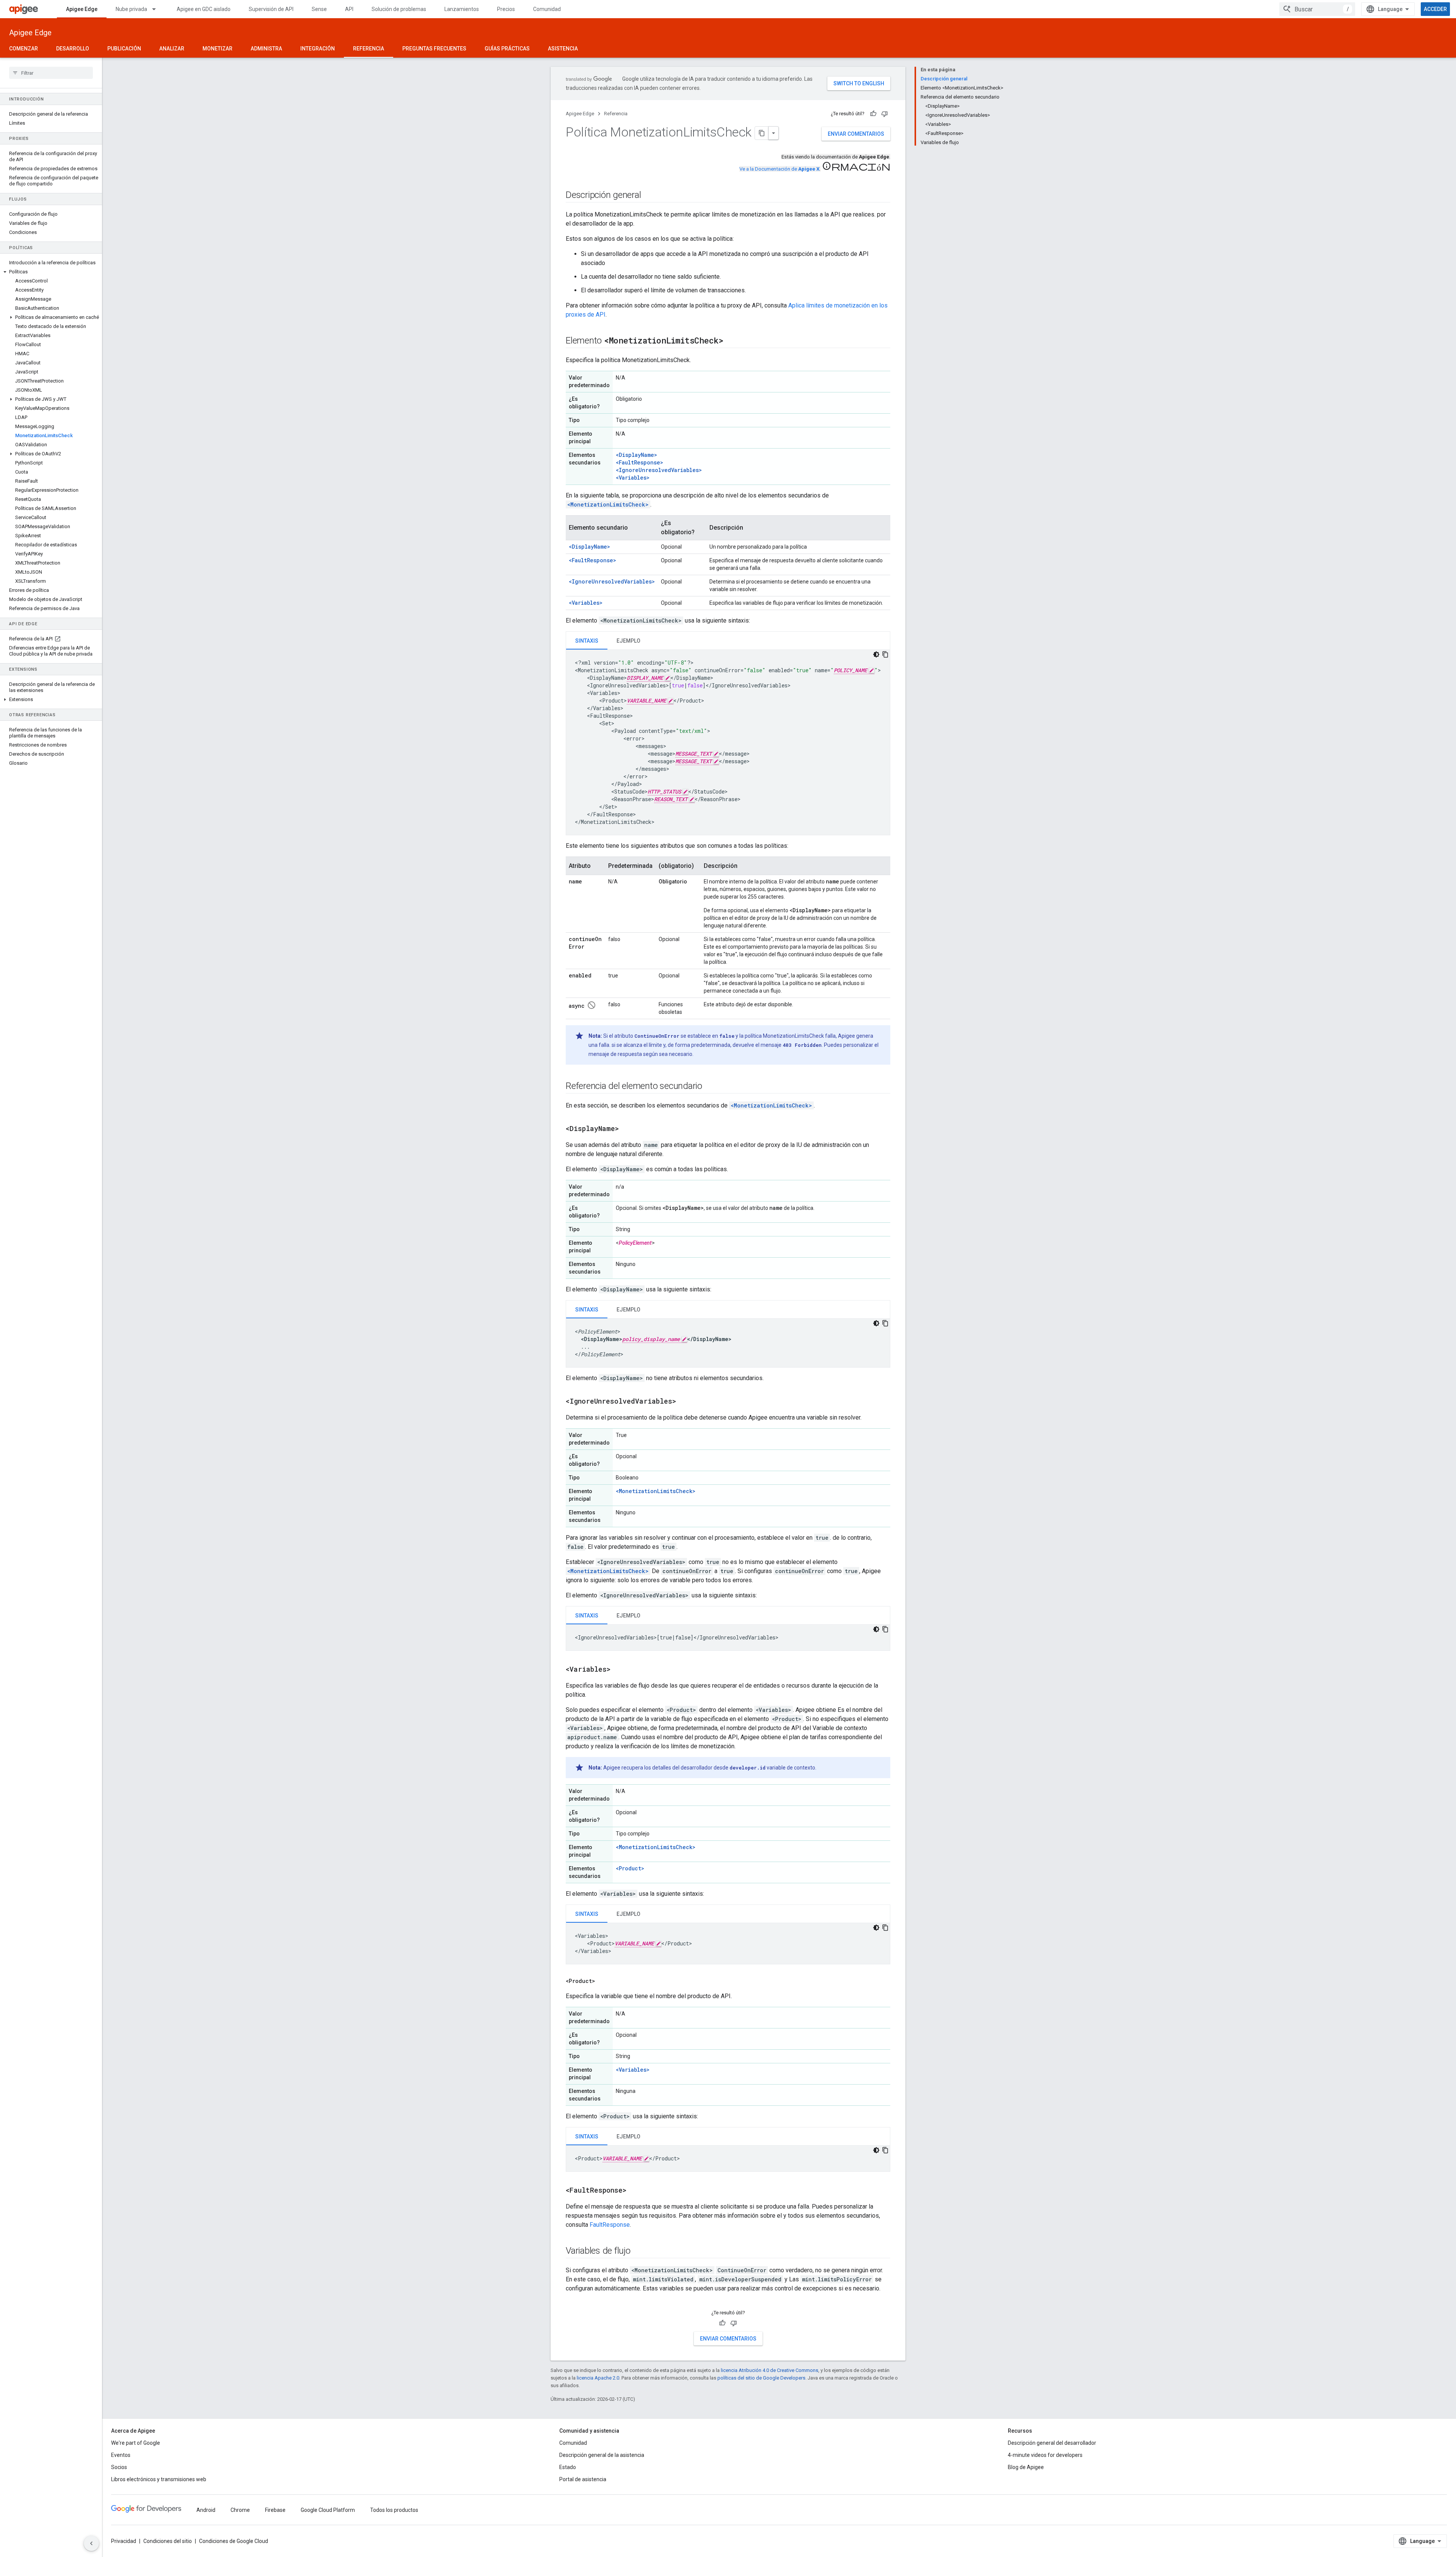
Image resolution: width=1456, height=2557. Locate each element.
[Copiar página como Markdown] (762, 133)
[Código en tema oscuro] (876, 654)
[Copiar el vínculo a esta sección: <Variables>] (620, 1670)
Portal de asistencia (583, 2479)
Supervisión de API (271, 9)
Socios (119, 2467)
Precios (506, 9)
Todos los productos (394, 2510)
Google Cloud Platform (328, 2510)
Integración (318, 49)
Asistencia (563, 49)
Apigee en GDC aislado (204, 9)
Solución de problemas (399, 9)
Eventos (121, 2455)
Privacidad (124, 2541)
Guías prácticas (507, 49)
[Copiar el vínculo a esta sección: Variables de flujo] (638, 2251)
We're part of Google (136, 2443)
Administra (266, 49)
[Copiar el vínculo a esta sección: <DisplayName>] (626, 1129)
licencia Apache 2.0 (598, 2378)
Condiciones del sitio (168, 2541)
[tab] (587, 641)
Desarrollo (73, 49)
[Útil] (873, 114)
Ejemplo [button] (628, 641)
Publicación (124, 49)
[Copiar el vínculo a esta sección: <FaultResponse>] (636, 2191)
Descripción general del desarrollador (1052, 2443)
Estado (568, 2467)
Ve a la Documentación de (779, 169)
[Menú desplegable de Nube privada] (157, 9)
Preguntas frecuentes (434, 49)
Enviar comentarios (856, 134)
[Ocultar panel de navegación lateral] (91, 2543)
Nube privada (131, 9)
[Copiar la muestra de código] (885, 654)
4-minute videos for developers (1045, 2455)
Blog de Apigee (1026, 2467)
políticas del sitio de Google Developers (761, 2378)
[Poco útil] (885, 114)
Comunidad (547, 9)
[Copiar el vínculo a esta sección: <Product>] (604, 1981)
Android (206, 2510)
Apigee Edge (82, 9)
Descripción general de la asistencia (602, 2455)
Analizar (172, 49)
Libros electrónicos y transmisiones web (159, 2479)
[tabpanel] (728, 742)
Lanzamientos (462, 9)
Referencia (369, 49)
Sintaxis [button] (587, 641)
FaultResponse (610, 2225)
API (349, 9)
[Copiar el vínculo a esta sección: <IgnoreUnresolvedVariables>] (686, 1402)
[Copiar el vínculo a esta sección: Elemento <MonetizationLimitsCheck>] (731, 341)
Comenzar (24, 49)
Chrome (240, 2510)
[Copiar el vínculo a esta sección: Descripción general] (648, 196)
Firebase (275, 2510)
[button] (51, 272)
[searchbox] (51, 73)
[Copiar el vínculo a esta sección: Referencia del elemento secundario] (710, 1087)
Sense (319, 9)
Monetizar (217, 49)
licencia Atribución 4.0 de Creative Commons (770, 2370)
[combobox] (1317, 9)
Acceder (1435, 9)
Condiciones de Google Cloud (234, 2541)
